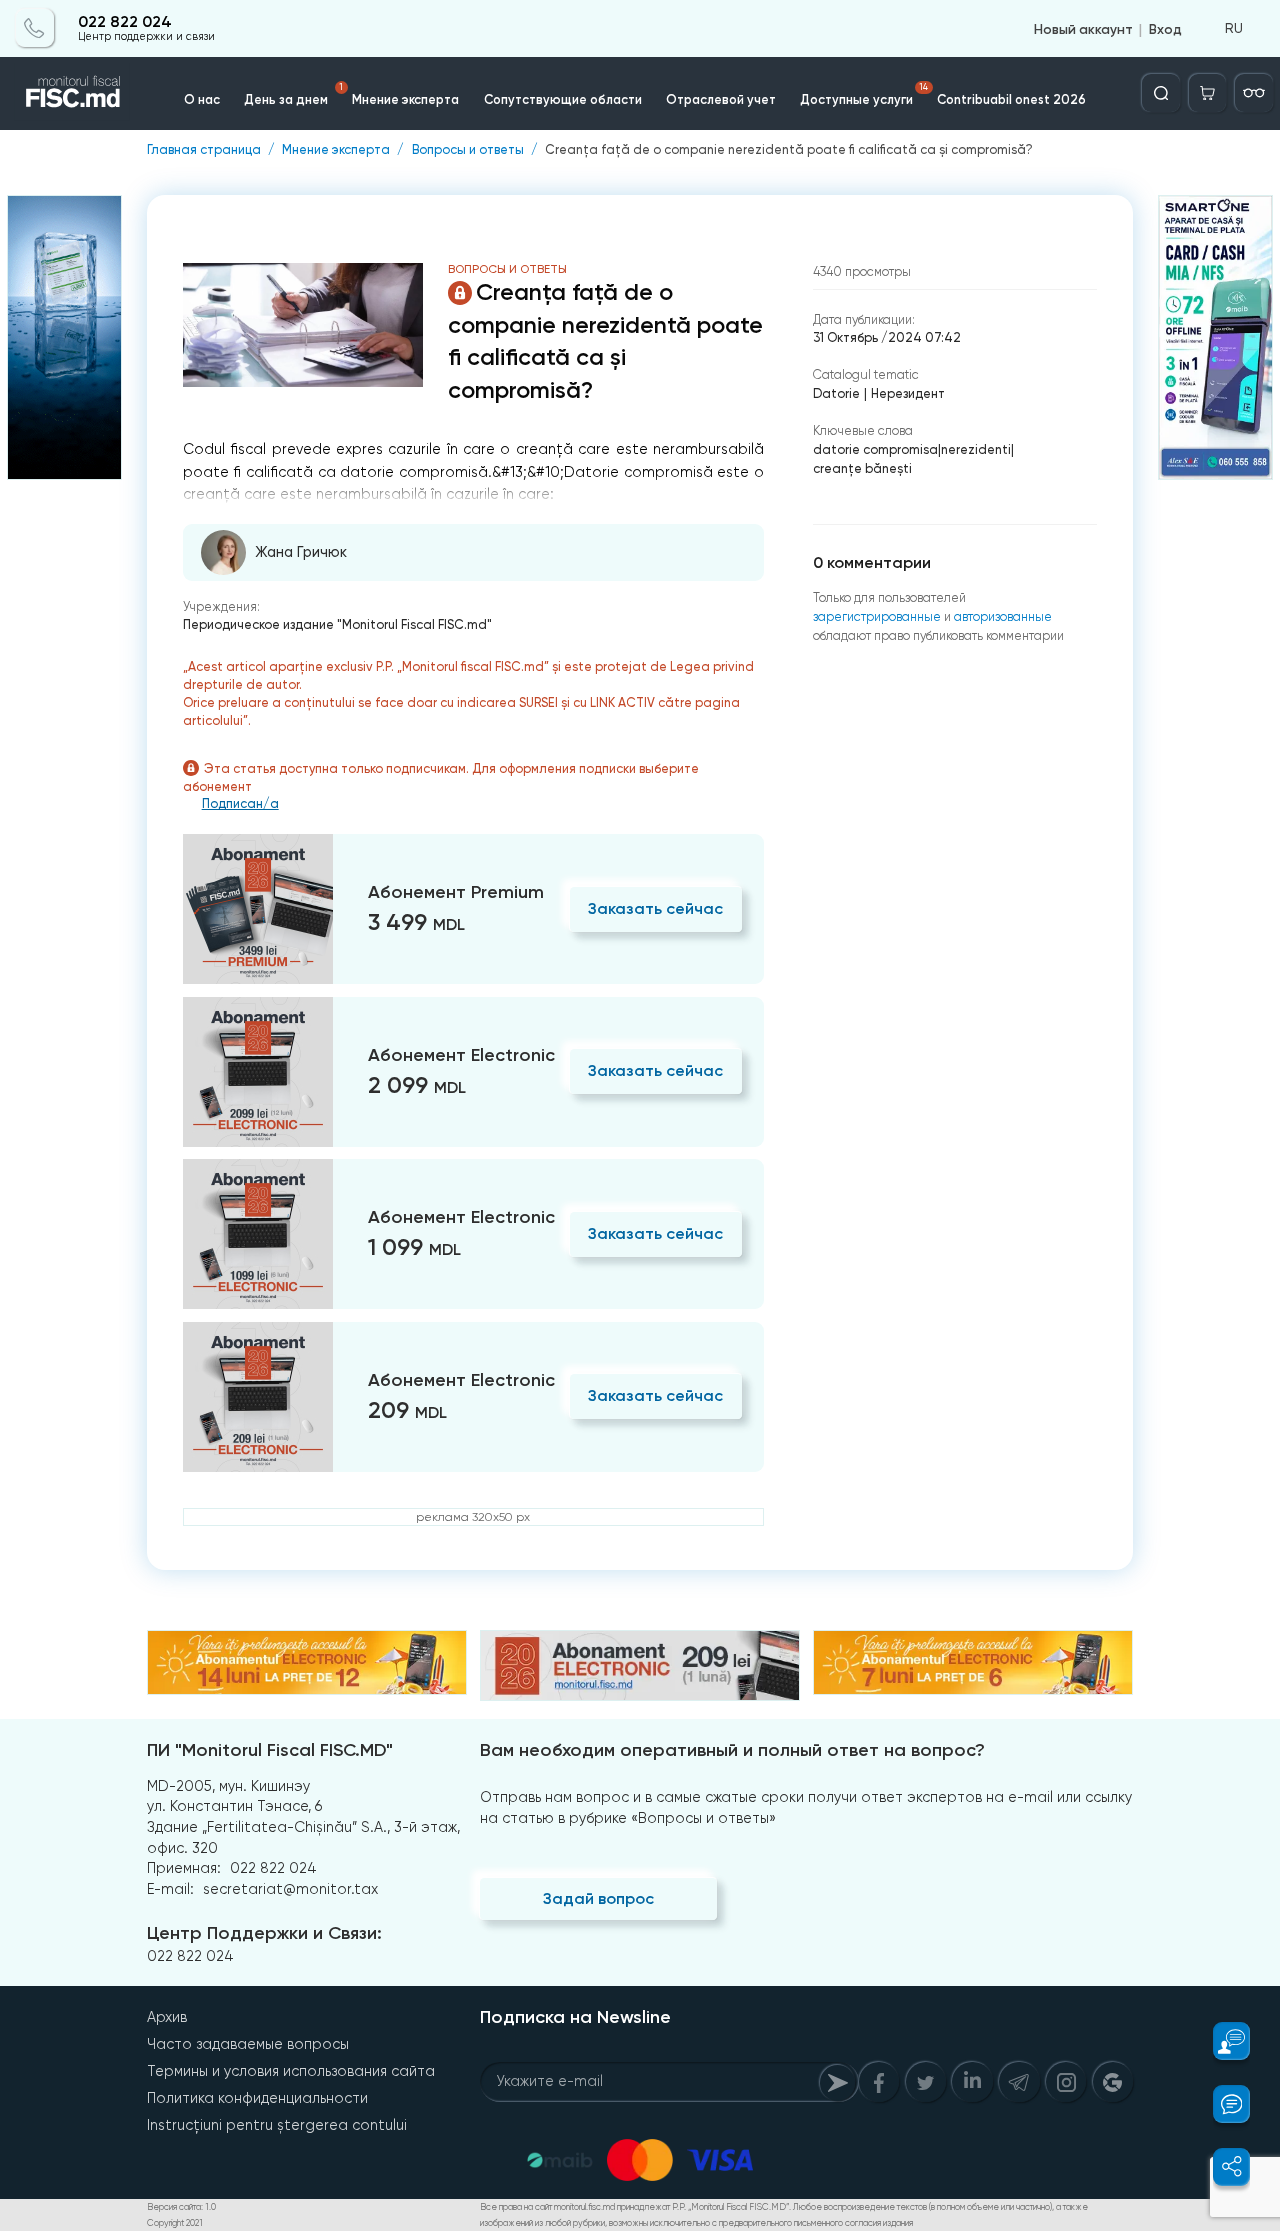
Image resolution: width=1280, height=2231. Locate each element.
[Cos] (1208, 93)
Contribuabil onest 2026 (1011, 99)
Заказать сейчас (655, 908)
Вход (1165, 28)
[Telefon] (35, 28)
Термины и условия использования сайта (291, 2071)
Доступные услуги (864, 94)
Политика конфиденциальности (257, 2098)
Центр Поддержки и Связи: (264, 1933)
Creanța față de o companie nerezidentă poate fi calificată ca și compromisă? (789, 150)
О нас (202, 99)
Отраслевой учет (721, 99)
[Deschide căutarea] (1161, 93)
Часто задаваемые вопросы (248, 2044)
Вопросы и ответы (468, 150)
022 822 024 (125, 22)
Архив (167, 2017)
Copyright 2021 (175, 2223)
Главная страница (204, 150)
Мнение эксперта (405, 99)
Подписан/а (240, 804)
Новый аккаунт (1083, 28)
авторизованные (1003, 616)
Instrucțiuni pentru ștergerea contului (277, 2125)
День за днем (293, 94)
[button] (1221, 2041)
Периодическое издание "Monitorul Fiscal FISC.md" (337, 624)
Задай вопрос (598, 1898)
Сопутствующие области (563, 99)
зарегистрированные (877, 616)
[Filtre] (1254, 93)
